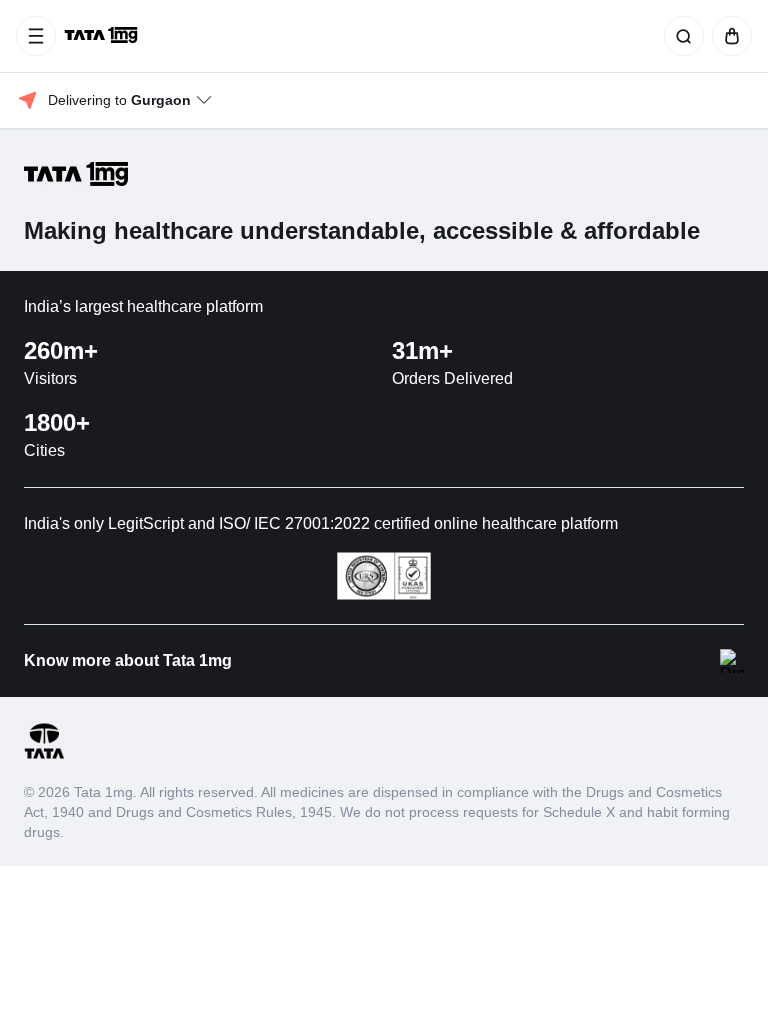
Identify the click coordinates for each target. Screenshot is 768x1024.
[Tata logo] (44, 755)
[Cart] (728, 36)
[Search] (680, 36)
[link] (103, 36)
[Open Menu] (36, 36)
